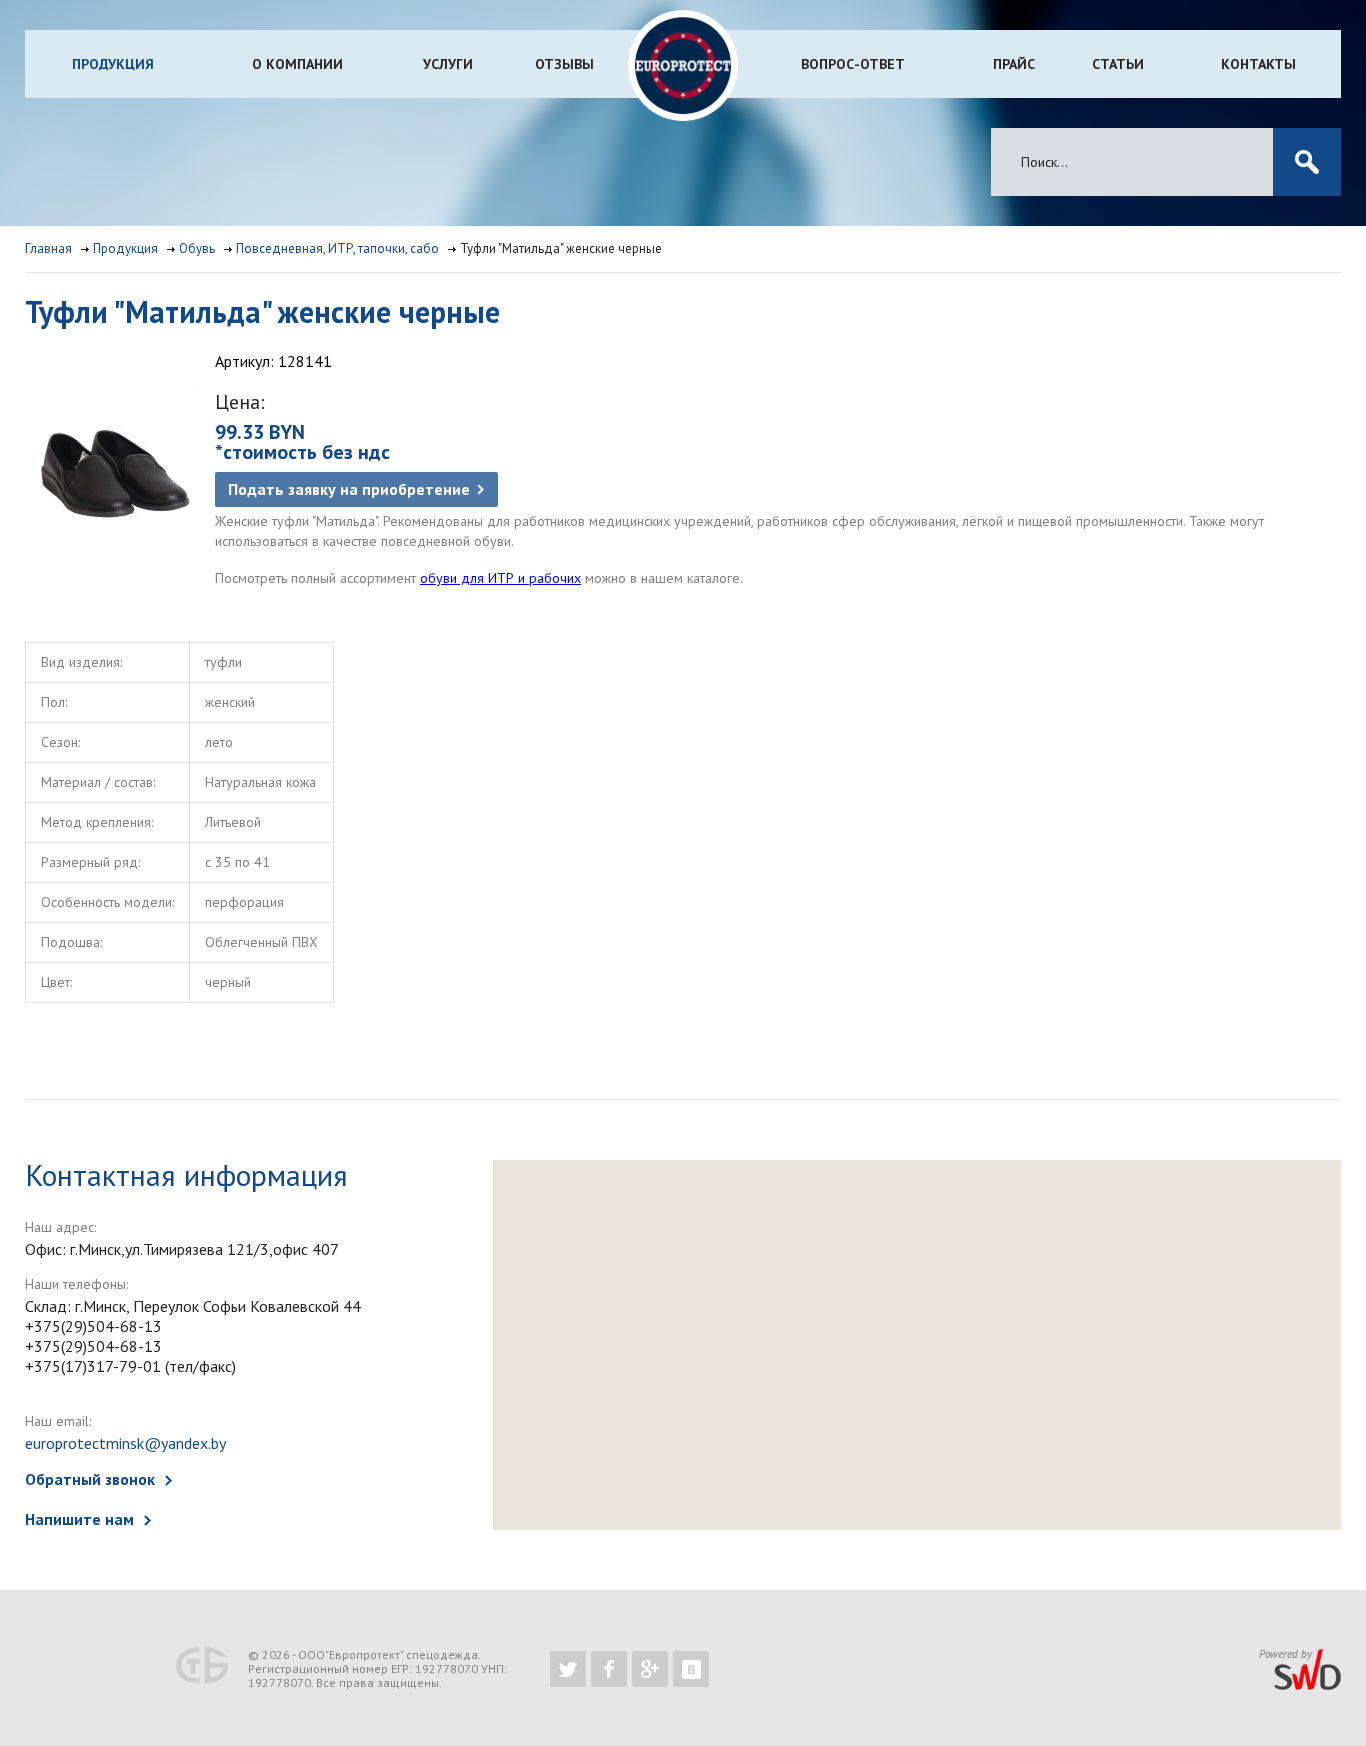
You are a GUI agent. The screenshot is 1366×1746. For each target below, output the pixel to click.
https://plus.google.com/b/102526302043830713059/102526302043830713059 (650, 1669)
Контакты (1258, 64)
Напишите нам (79, 1519)
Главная (48, 248)
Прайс (1014, 64)
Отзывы (564, 64)
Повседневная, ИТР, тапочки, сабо (337, 248)
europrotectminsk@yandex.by (125, 1443)
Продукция (113, 64)
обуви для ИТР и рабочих (500, 578)
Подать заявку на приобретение (349, 489)
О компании (297, 64)
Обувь (197, 248)
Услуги (448, 64)
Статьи (1118, 64)
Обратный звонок (90, 1479)
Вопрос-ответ (853, 64)
